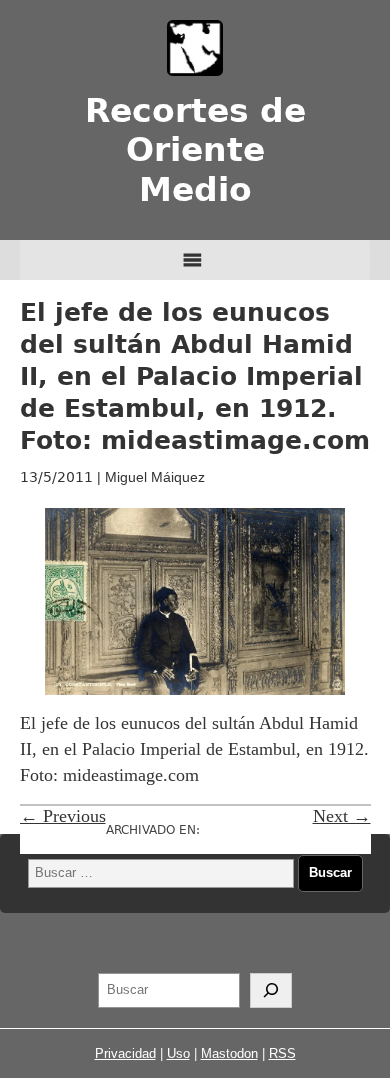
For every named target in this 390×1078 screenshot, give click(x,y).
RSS (282, 1053)
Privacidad (125, 1053)
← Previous (63, 816)
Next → (342, 816)
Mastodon (229, 1053)
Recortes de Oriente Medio (195, 150)
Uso (178, 1053)
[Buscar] (271, 991)
